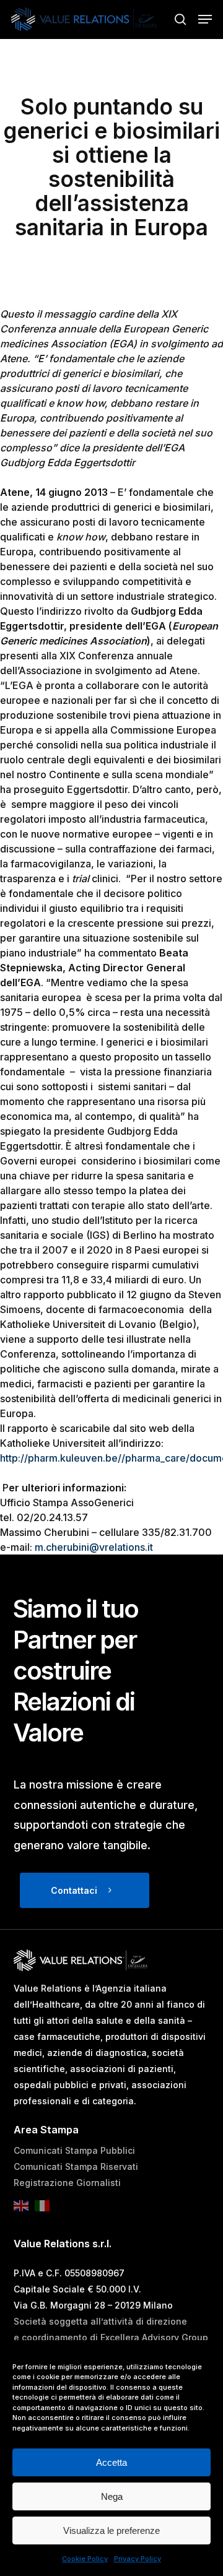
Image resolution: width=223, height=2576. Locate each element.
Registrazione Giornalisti (67, 2183)
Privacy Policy (138, 2559)
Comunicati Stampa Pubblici (74, 2150)
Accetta (111, 2462)
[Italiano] (45, 2210)
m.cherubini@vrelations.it (94, 1547)
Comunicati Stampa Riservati (76, 2166)
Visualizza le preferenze (111, 2530)
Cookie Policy (85, 2559)
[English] (24, 2210)
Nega (112, 2496)
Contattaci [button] (74, 1890)
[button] (205, 19)
